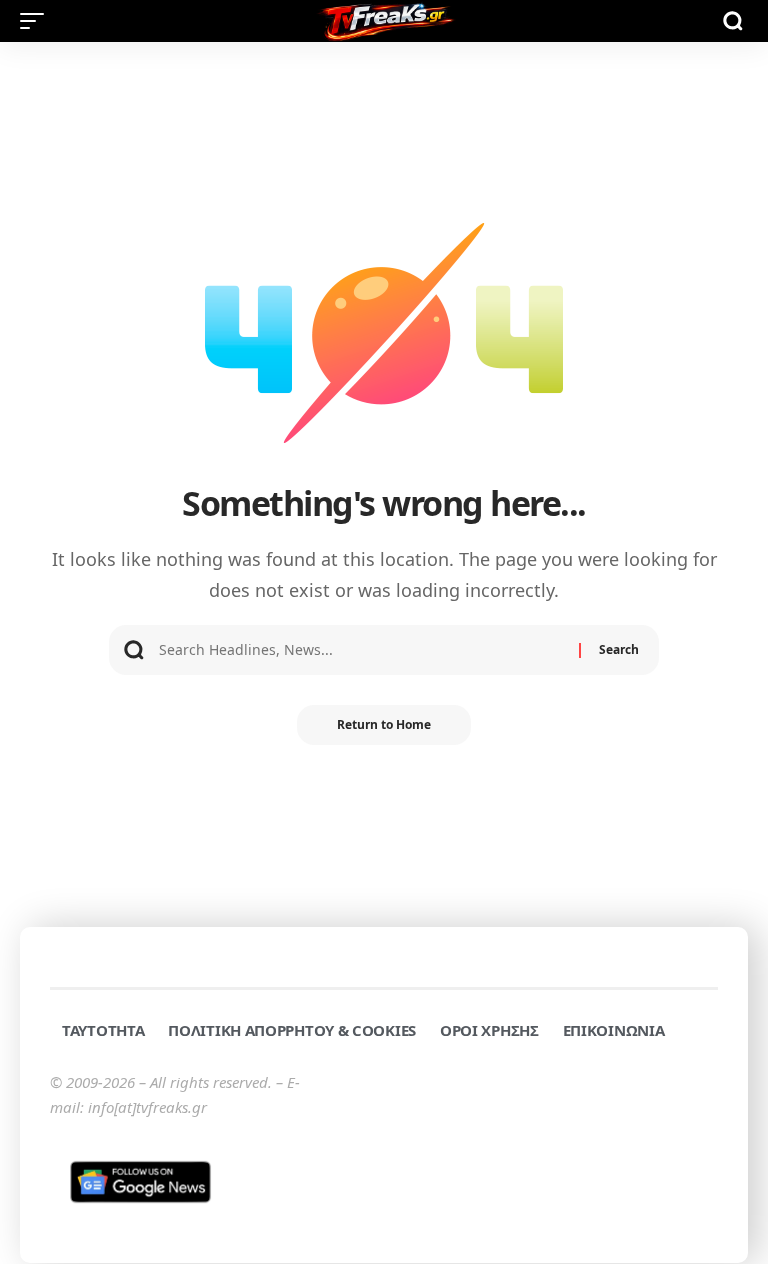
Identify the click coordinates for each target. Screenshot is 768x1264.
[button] (37, 21)
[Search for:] (361, 650)
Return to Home (384, 724)
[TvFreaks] (384, 21)
